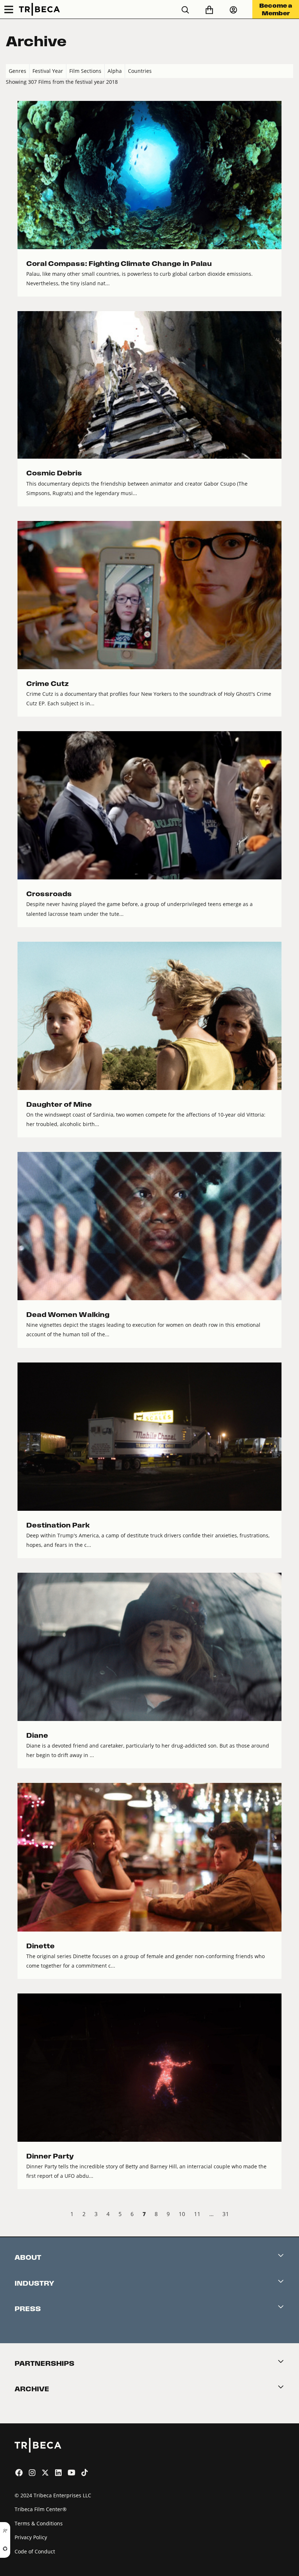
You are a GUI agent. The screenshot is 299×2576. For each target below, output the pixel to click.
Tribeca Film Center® (41, 2509)
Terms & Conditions (39, 2523)
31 (226, 2214)
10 (182, 2214)
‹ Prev (12, 2215)
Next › (287, 2215)
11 (197, 2214)
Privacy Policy (31, 2537)
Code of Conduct (35, 2551)
